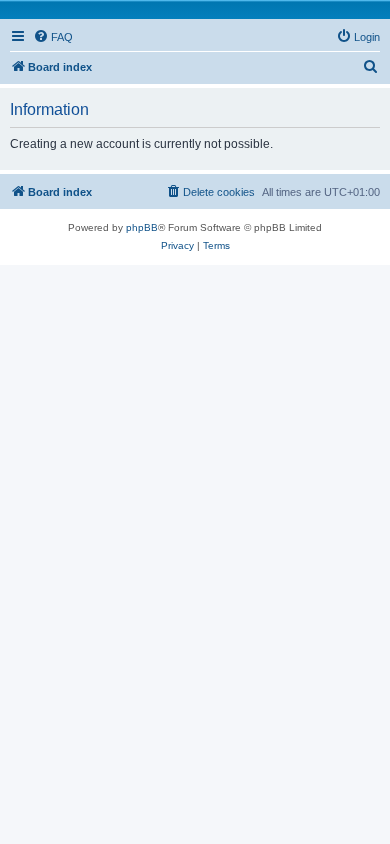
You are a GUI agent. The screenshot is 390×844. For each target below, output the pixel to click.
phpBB (142, 227)
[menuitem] (53, 37)
